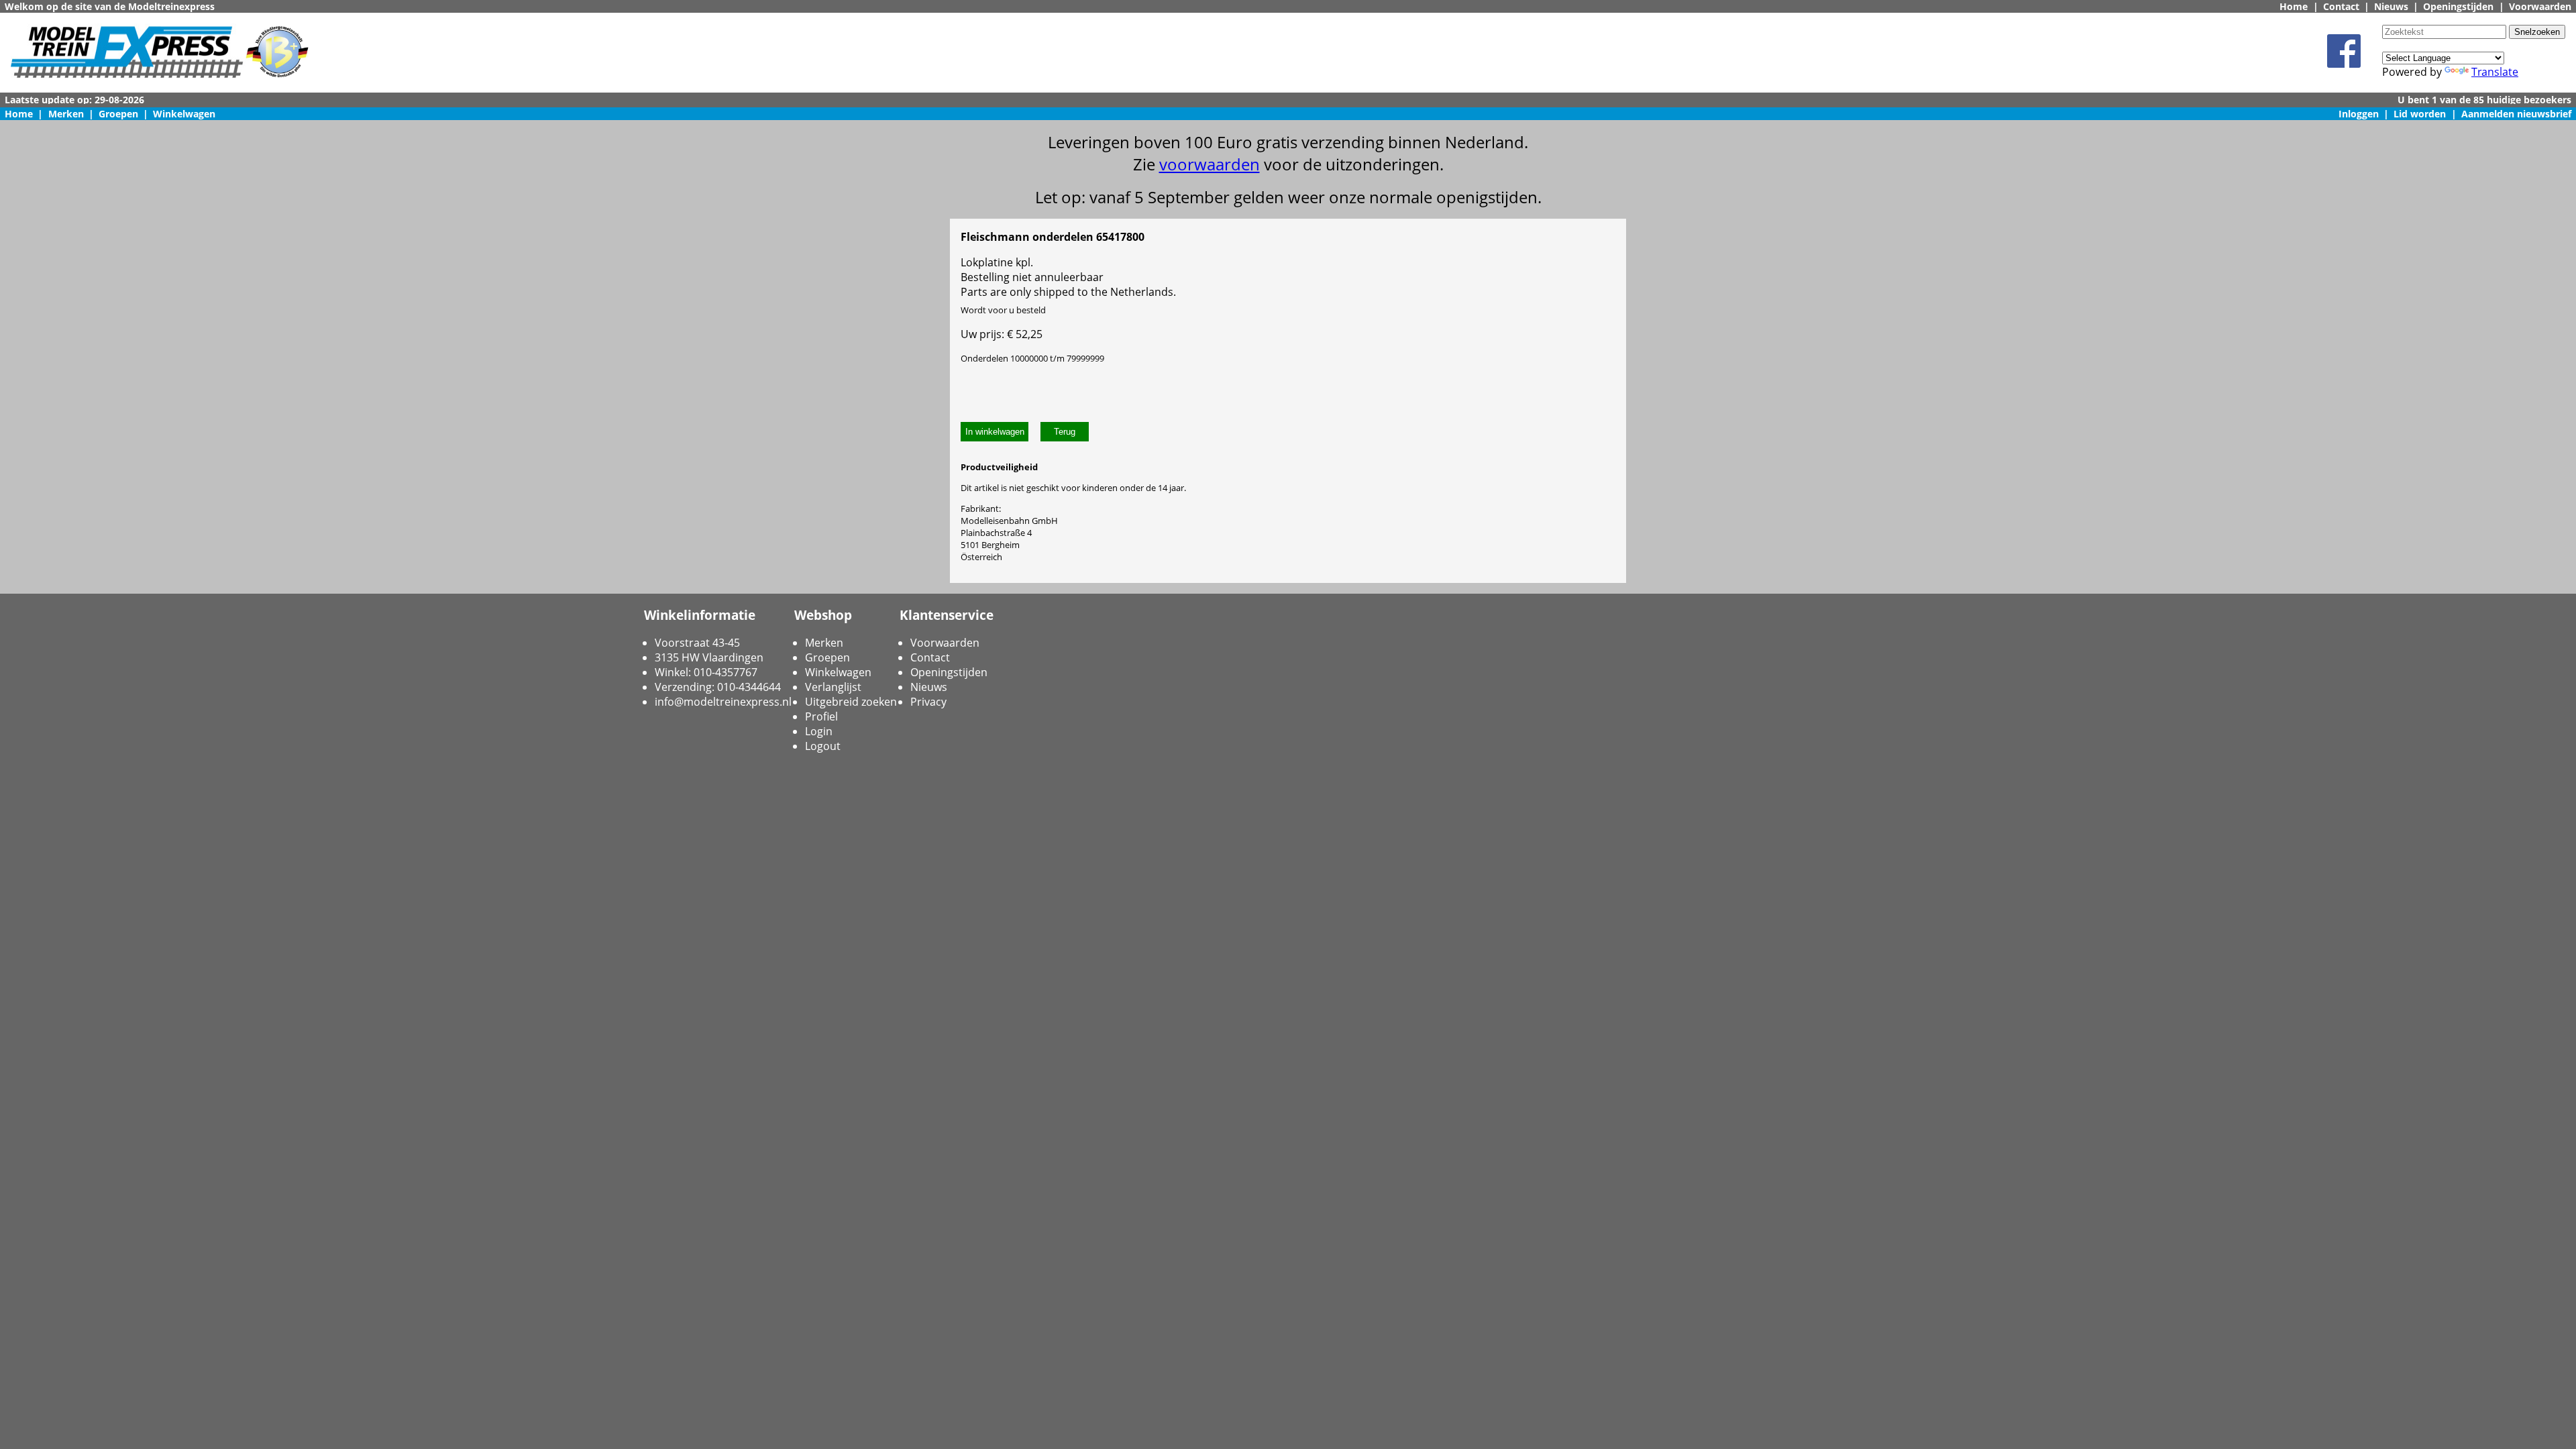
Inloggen (2359, 114)
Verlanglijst (833, 687)
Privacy (928, 702)
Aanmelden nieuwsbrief (2516, 114)
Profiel (821, 716)
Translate (2495, 72)
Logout (823, 746)
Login (819, 731)
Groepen (118, 114)
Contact (2341, 6)
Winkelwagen (184, 114)
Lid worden (2420, 114)
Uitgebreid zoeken (851, 702)
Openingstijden (2458, 6)
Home (2294, 6)
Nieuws (2391, 6)
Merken (66, 114)
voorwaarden (1210, 164)
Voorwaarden (2540, 6)
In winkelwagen (995, 432)
